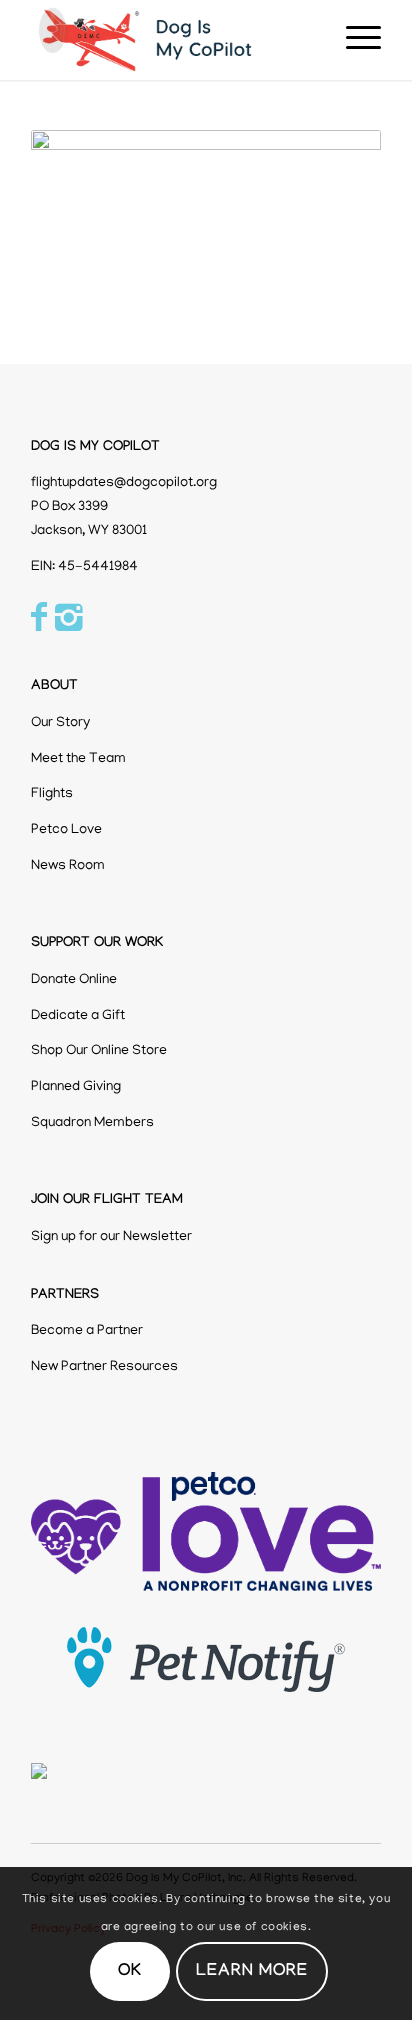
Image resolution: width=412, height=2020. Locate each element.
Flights (52, 794)
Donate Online (74, 980)
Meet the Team (78, 759)
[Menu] (353, 40)
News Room (68, 866)
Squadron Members (92, 1123)
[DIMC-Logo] (171, 40)
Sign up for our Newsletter (111, 1237)
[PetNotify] (206, 1660)
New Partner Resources (104, 1367)
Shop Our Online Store (99, 1051)
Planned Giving (76, 1087)
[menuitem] (353, 40)
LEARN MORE (252, 1972)
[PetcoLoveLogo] (206, 1531)
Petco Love (66, 830)
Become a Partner (87, 1331)
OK (130, 1972)
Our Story (60, 723)
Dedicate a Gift (78, 1016)
